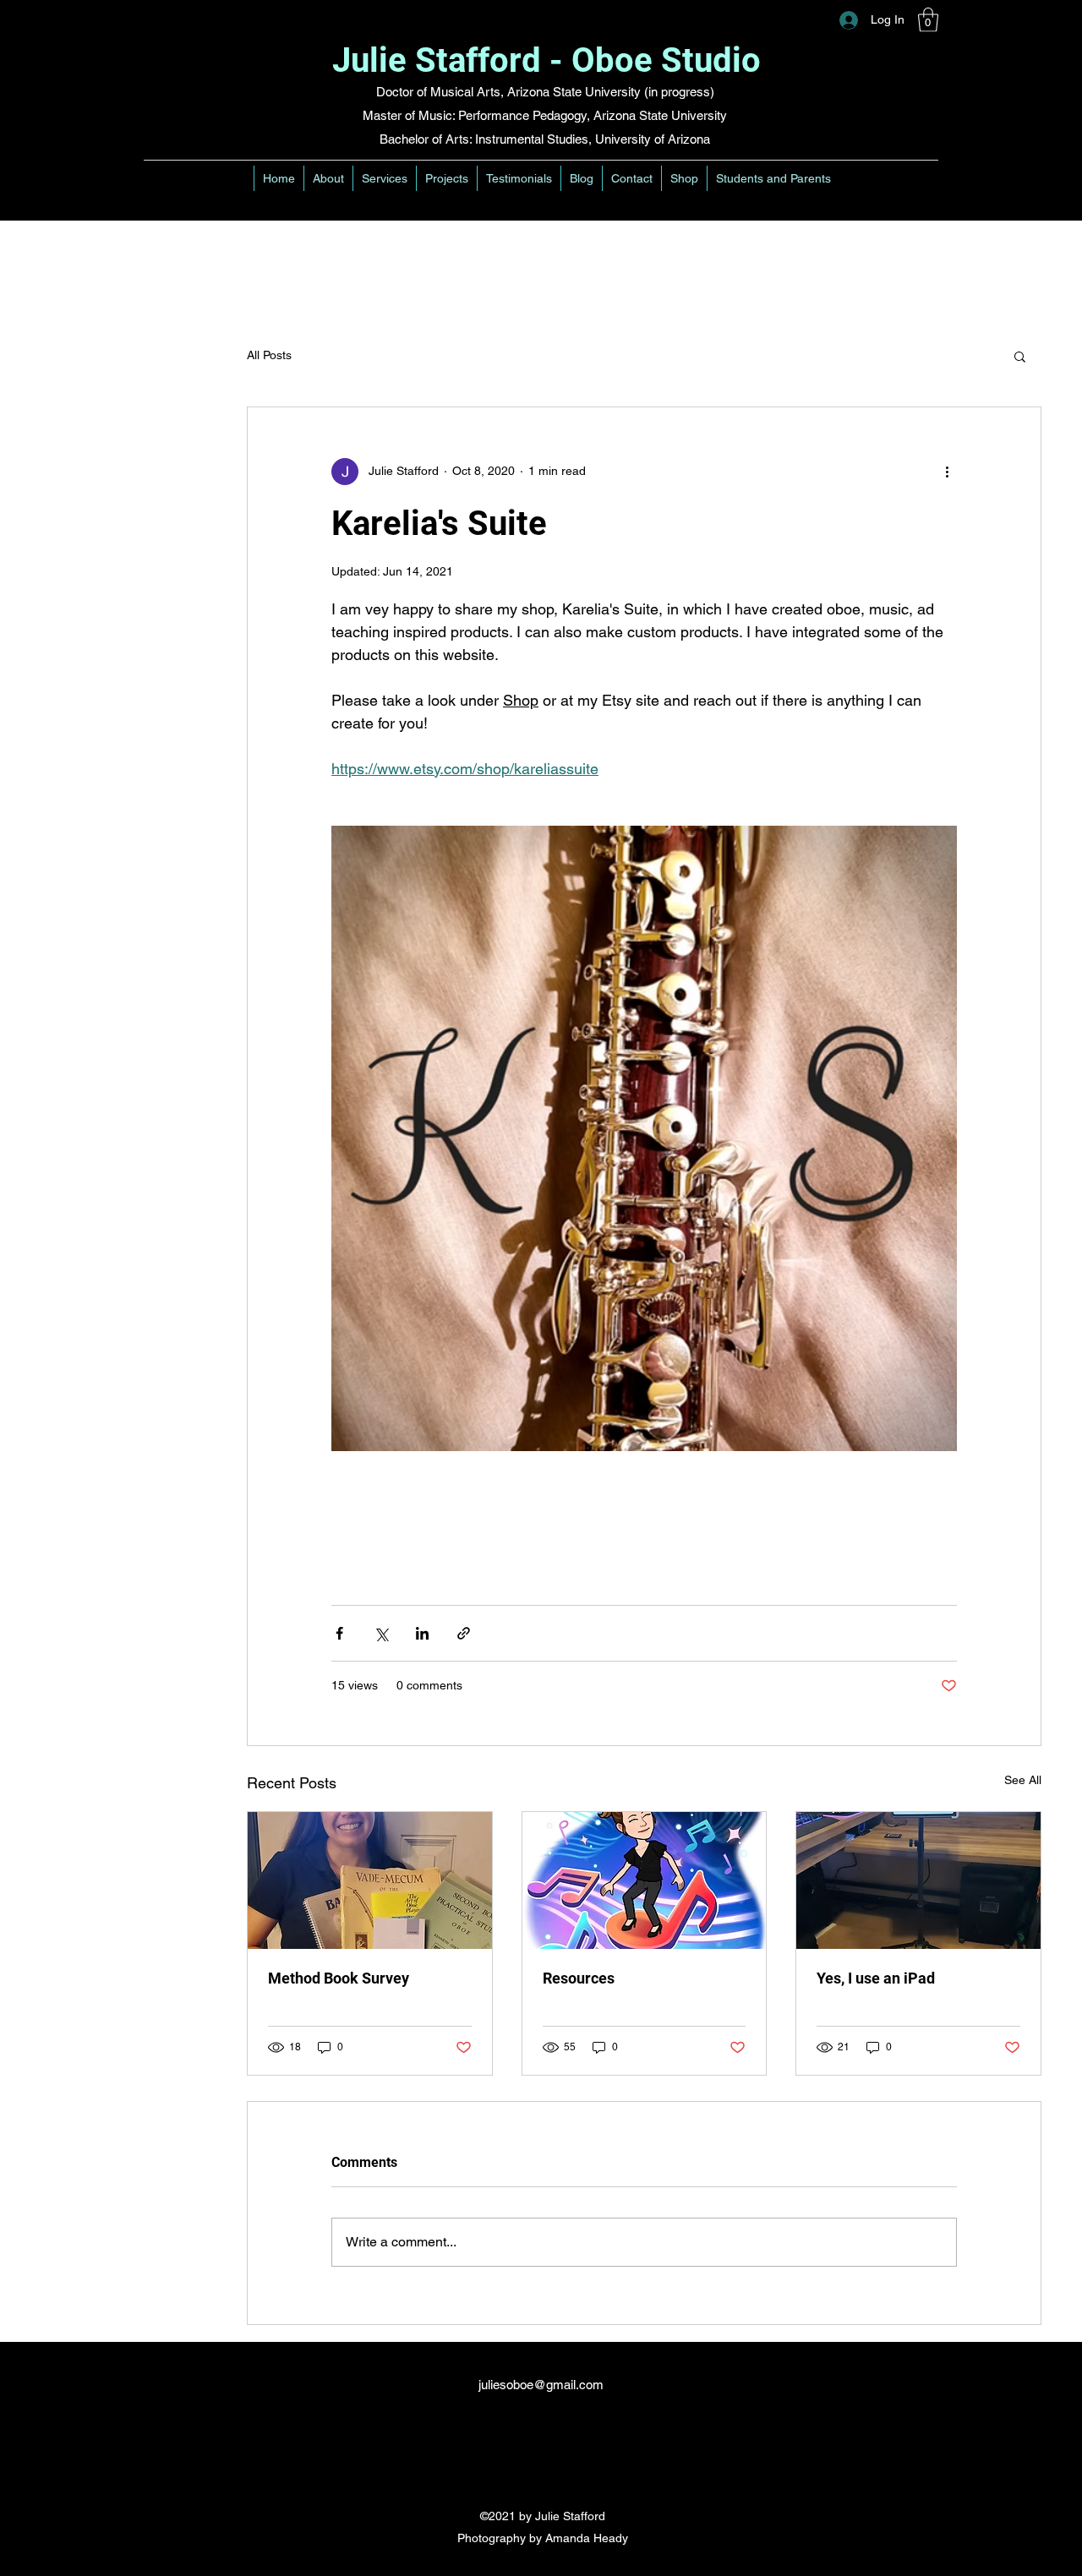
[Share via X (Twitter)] (381, 1633)
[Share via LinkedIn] (422, 1633)
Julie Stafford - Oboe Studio (546, 60)
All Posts (269, 355)
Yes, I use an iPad (876, 1978)
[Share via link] (464, 1633)
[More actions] (947, 472)
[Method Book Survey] (370, 1880)
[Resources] (645, 1880)
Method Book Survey (339, 1978)
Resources (579, 1978)
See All (1023, 1780)
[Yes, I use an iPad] (918, 1880)
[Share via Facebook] (339, 1633)
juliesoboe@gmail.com (541, 2385)
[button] (928, 20)
